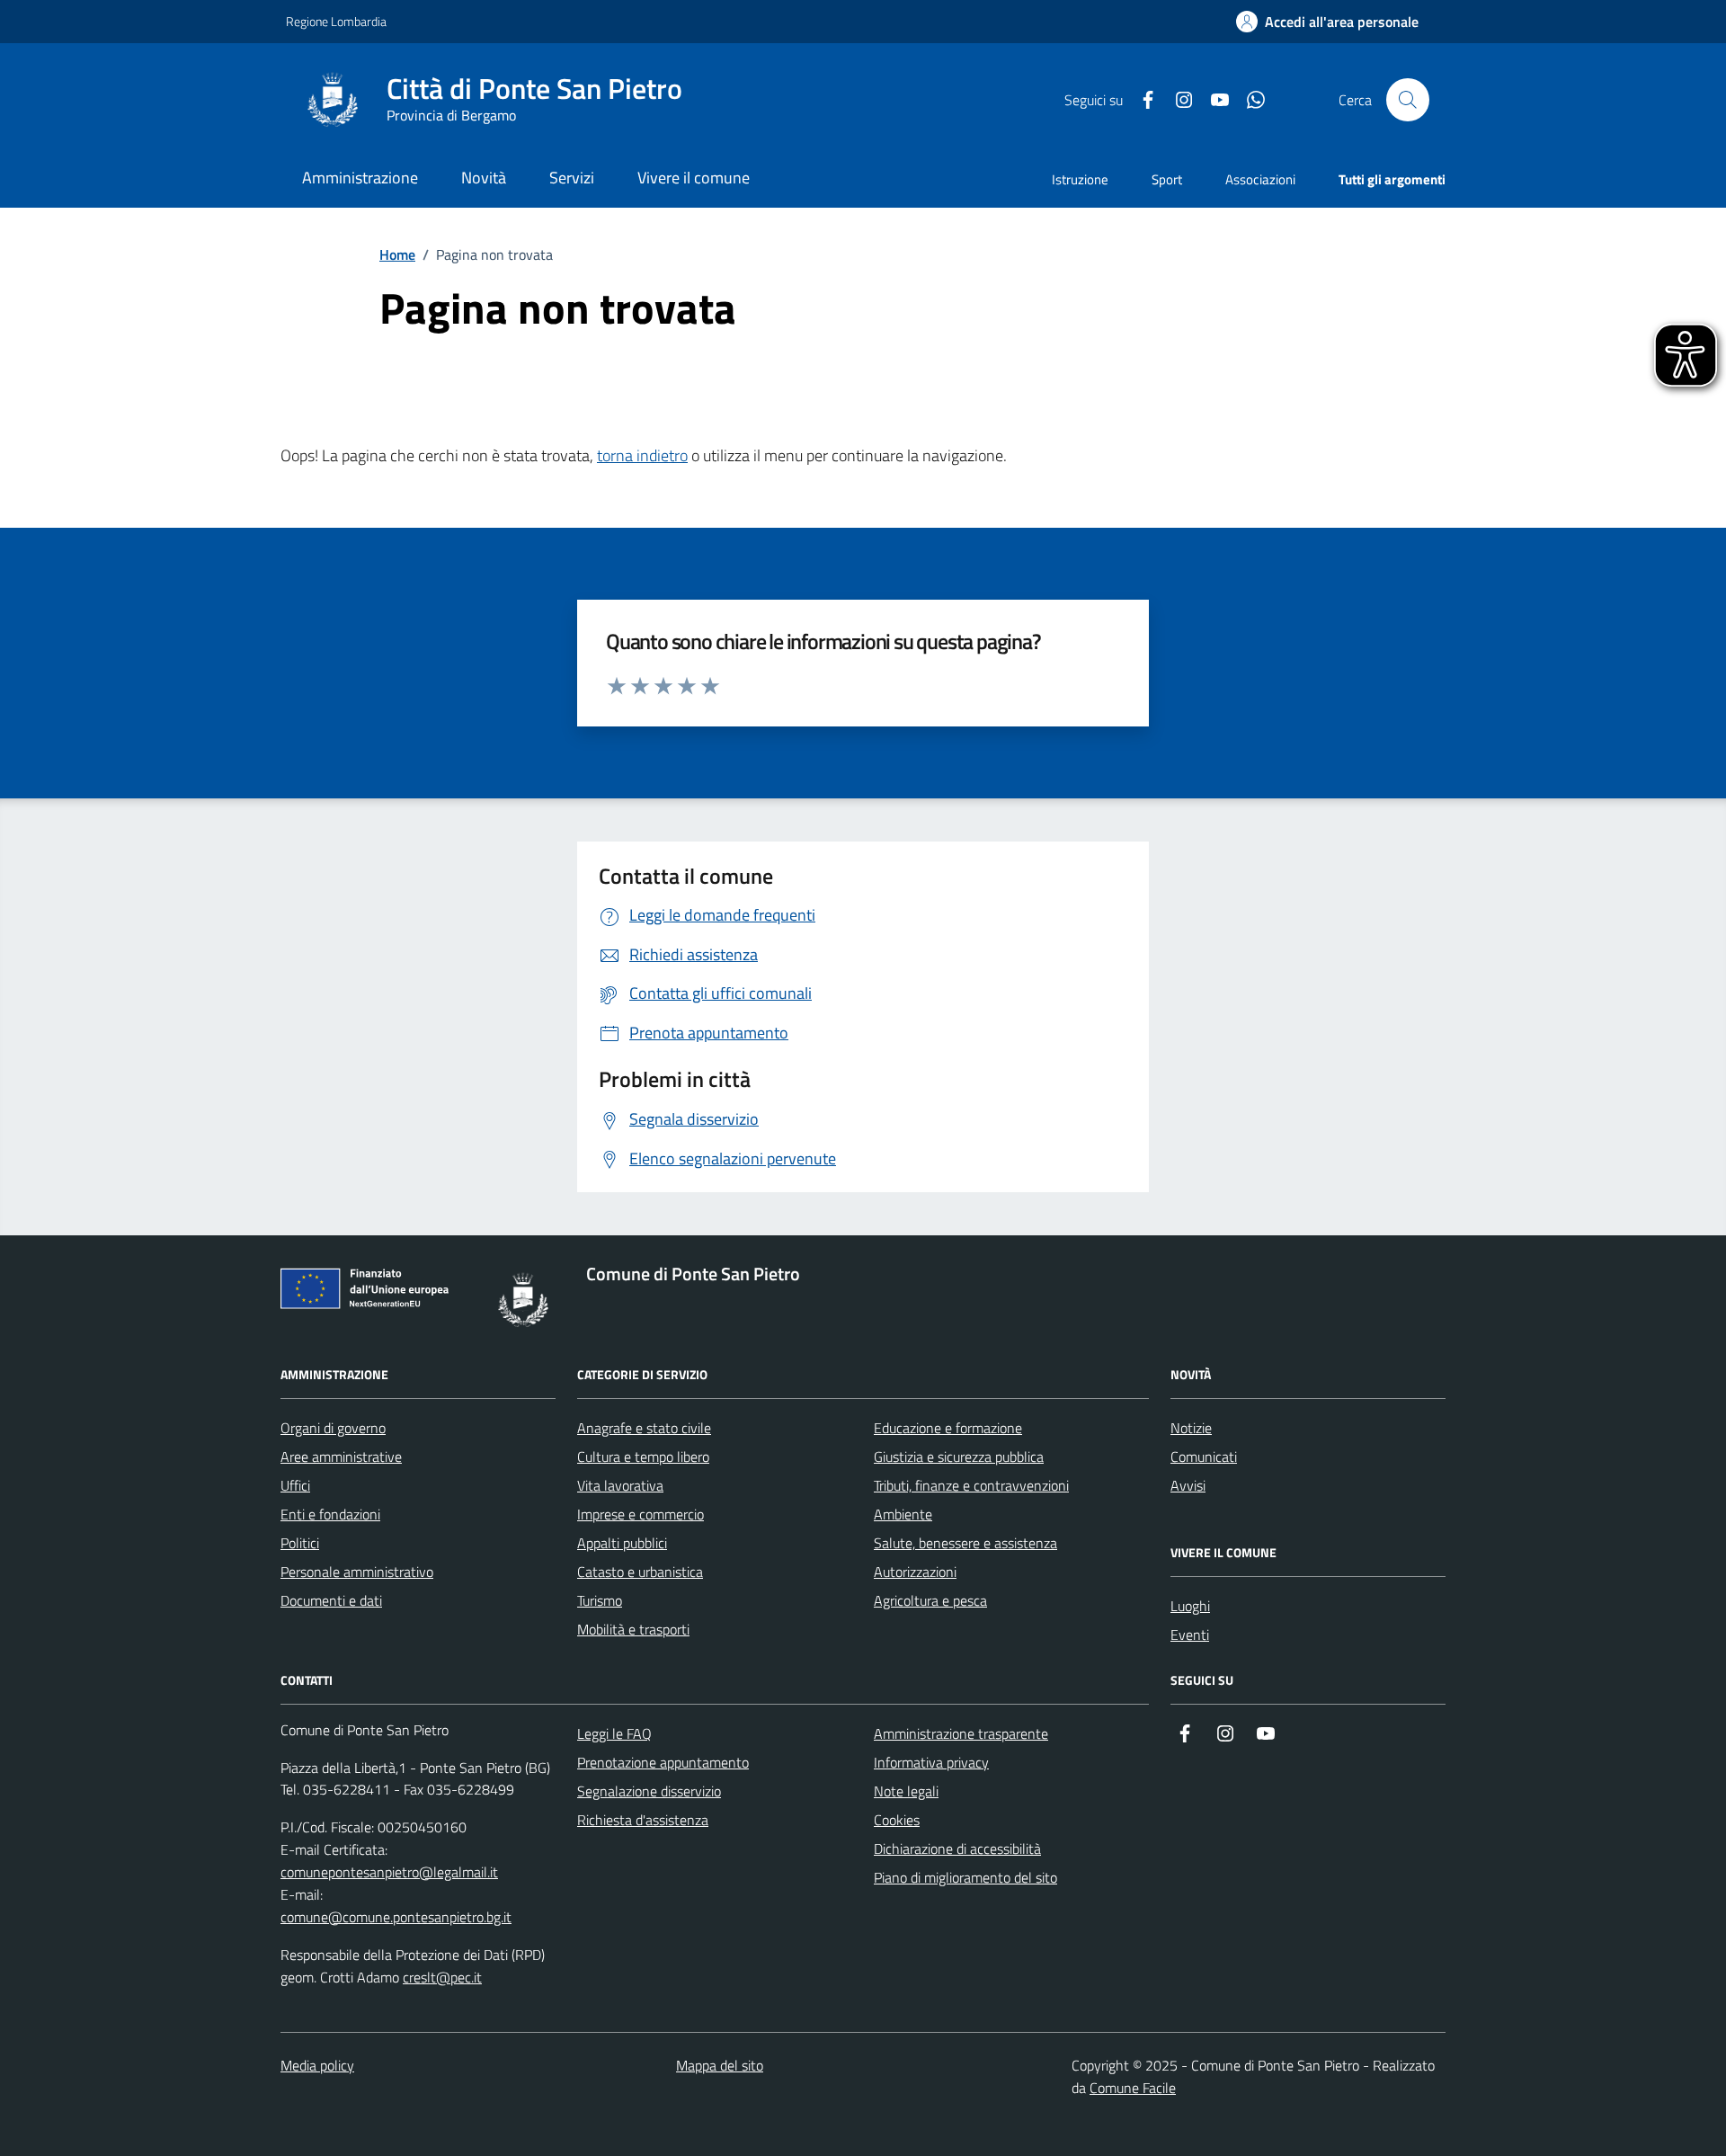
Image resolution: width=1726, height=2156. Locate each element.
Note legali (906, 1791)
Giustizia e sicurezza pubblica (959, 1457)
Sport (1167, 179)
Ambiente (903, 1514)
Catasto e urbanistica (640, 1572)
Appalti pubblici (622, 1543)
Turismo (600, 1600)
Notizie (1191, 1428)
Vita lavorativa (620, 1485)
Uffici (295, 1485)
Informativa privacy (931, 1762)
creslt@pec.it (442, 1977)
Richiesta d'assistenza (643, 1820)
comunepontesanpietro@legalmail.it (389, 1872)
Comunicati (1204, 1457)
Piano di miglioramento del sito (965, 1877)
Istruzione (1080, 179)
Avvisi (1188, 1485)
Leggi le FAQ (614, 1733)
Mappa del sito (720, 2065)
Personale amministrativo (357, 1572)
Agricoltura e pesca (930, 1600)
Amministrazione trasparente (961, 1733)
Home (397, 254)
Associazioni (1260, 179)
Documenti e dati (331, 1600)
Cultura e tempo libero (643, 1457)
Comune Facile (1133, 2088)
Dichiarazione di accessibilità (957, 1849)
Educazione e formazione (948, 1428)
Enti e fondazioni (330, 1514)
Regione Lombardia (336, 21)
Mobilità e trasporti (633, 1629)
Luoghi (1190, 1606)
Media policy (317, 2065)
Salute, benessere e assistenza (965, 1543)
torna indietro (642, 455)
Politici (300, 1543)
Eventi (1190, 1635)
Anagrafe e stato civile (644, 1428)
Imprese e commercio (641, 1514)
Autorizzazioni (915, 1572)
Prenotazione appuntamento (663, 1762)
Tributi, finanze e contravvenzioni (971, 1485)
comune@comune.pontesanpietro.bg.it (396, 1917)
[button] (1327, 22)
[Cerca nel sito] (1408, 100)
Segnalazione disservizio (649, 1791)
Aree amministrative (341, 1457)
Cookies (897, 1820)
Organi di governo (333, 1428)
